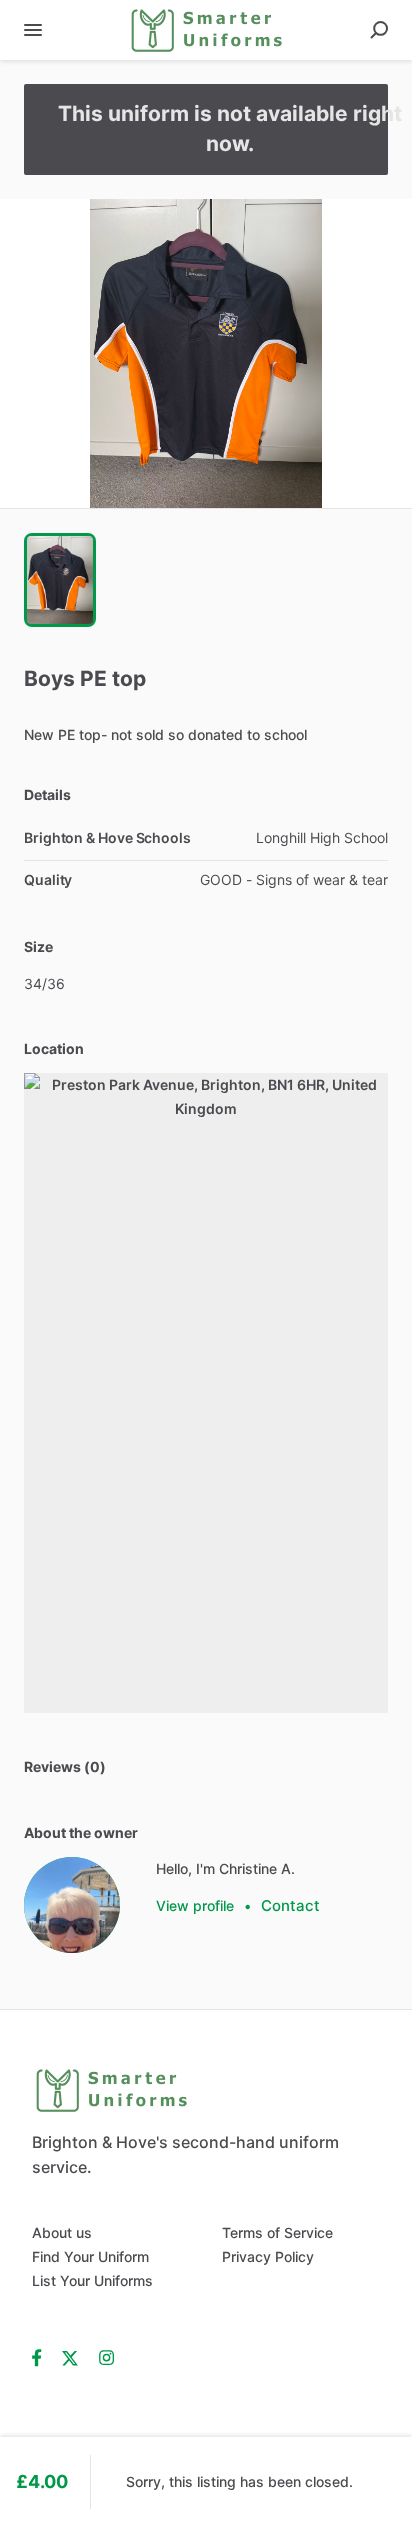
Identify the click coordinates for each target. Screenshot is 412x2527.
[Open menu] (33, 30)
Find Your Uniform (90, 2256)
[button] (206, 353)
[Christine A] (72, 1905)
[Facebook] (42, 2357)
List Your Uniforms (92, 2280)
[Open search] (379, 30)
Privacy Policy (268, 2256)
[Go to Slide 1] (60, 580)
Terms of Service (277, 2232)
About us (62, 2232)
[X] (70, 2357)
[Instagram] (106, 2357)
